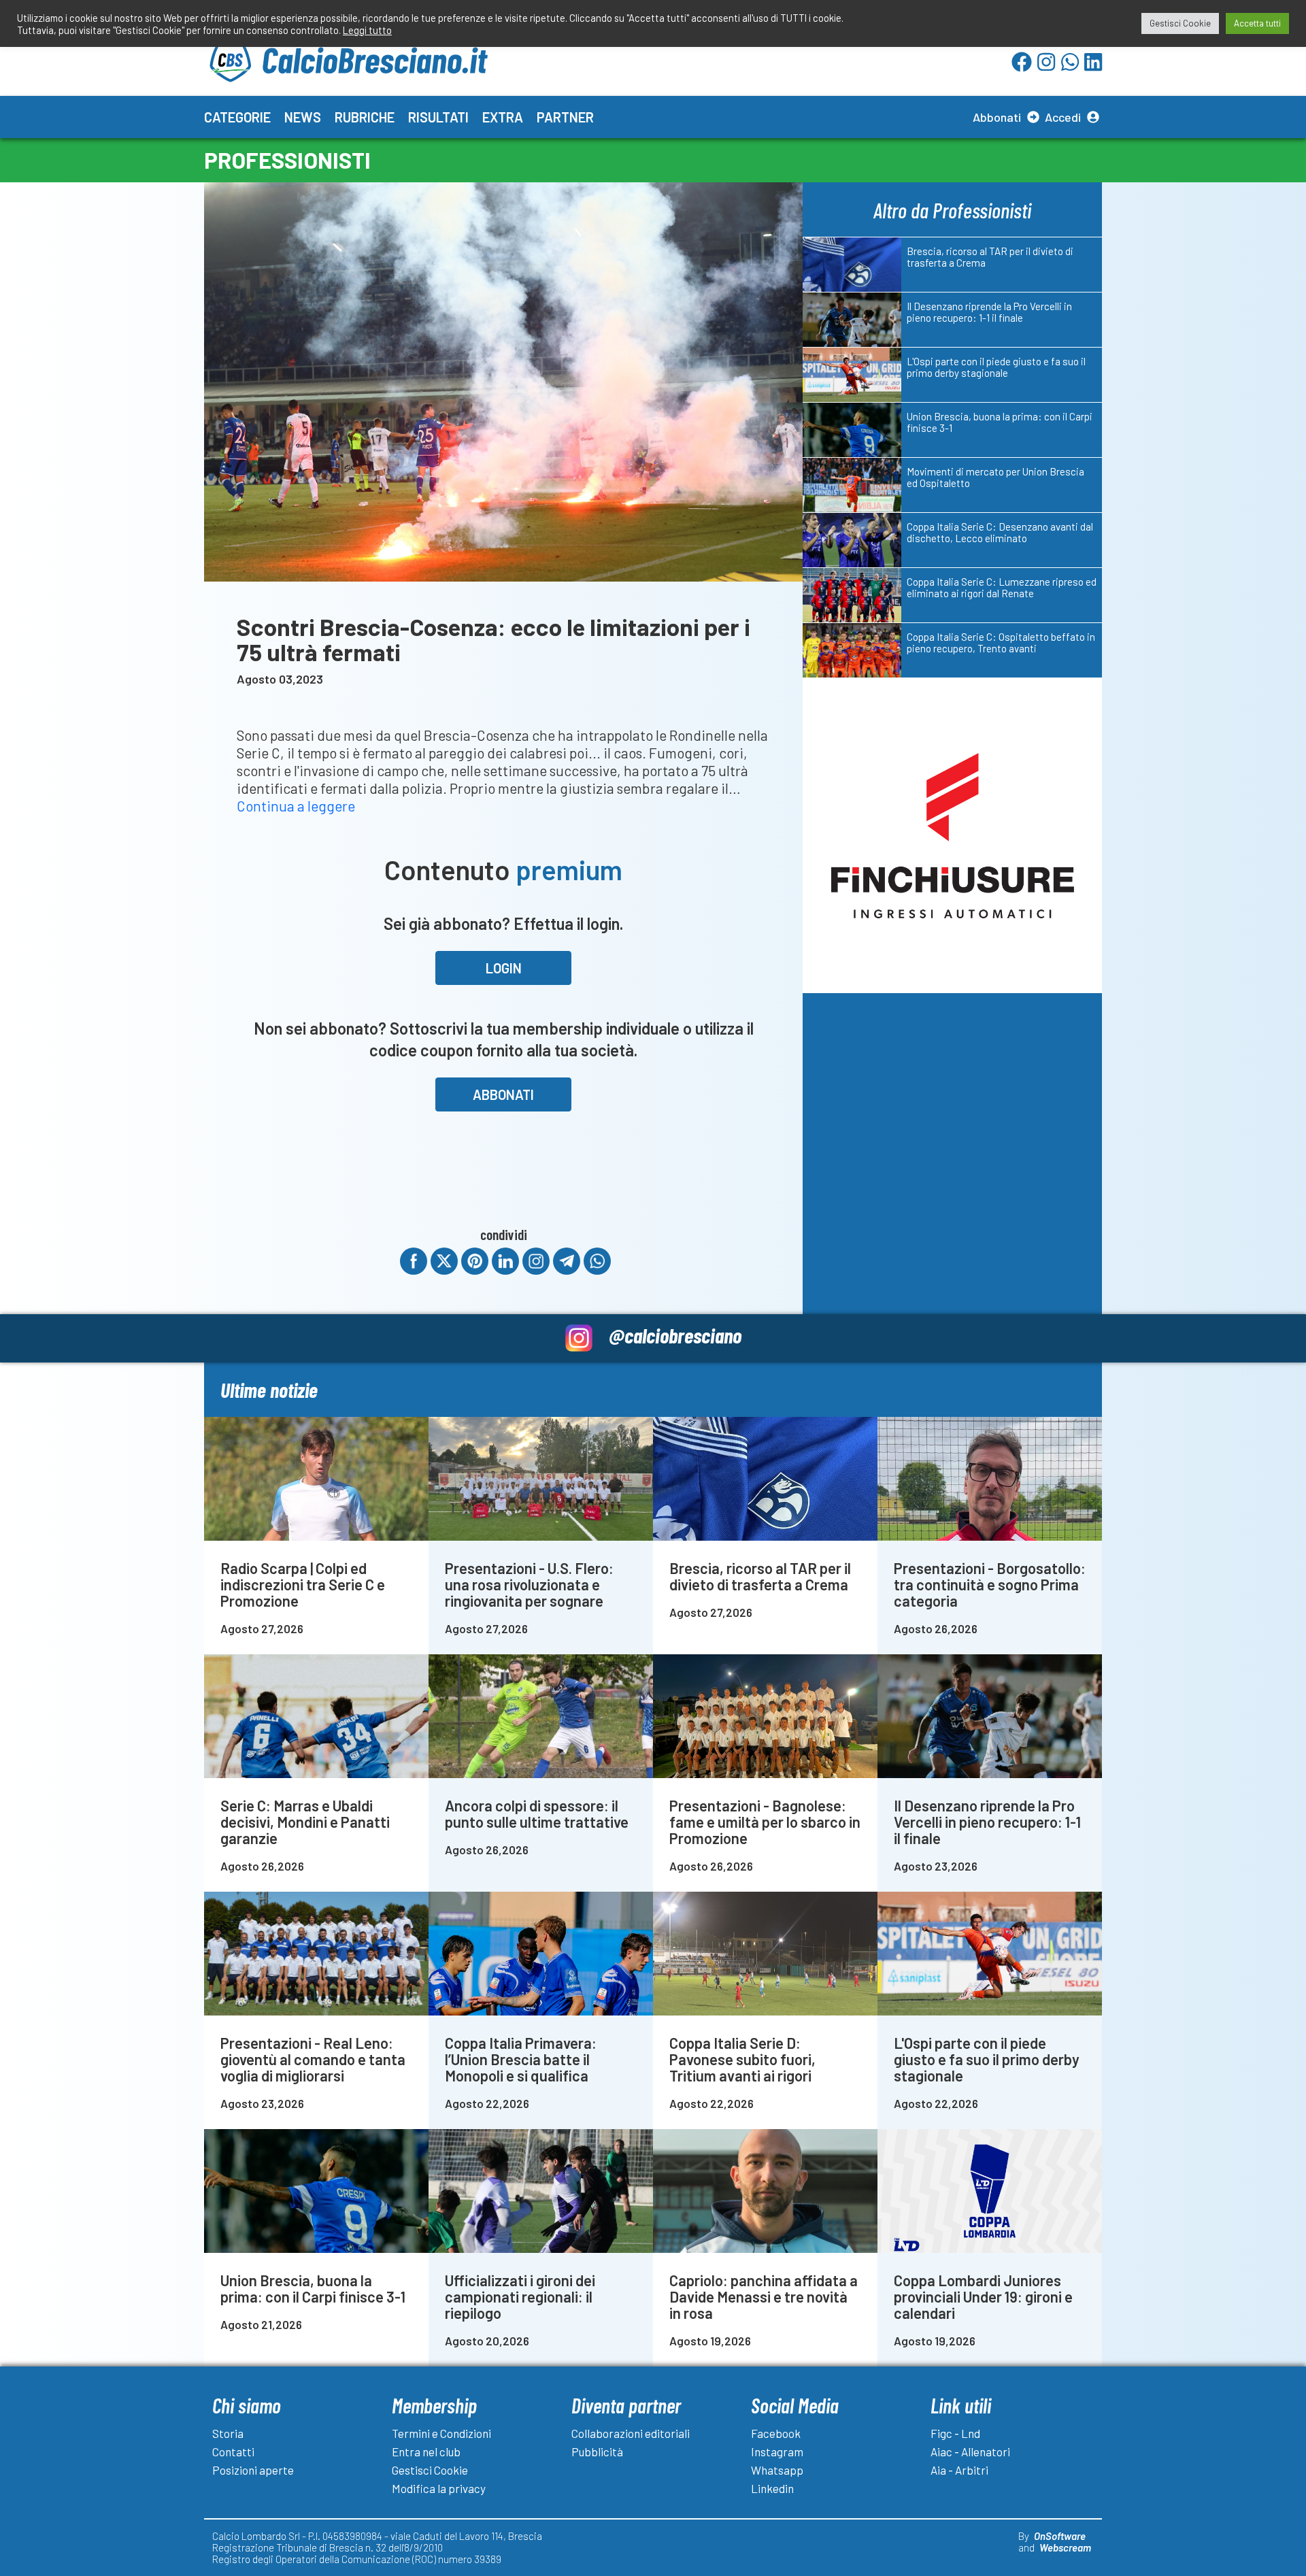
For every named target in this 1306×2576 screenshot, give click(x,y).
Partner (565, 117)
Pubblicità (597, 2452)
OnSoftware (1060, 2536)
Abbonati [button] (503, 1094)
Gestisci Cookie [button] (1180, 23)
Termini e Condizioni (441, 2433)
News (303, 117)
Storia (228, 2433)
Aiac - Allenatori (970, 2452)
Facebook (776, 2433)
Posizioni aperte (253, 2470)
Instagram (777, 2452)
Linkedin (772, 2488)
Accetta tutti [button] (1257, 23)
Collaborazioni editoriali (631, 2433)
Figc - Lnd (955, 2433)
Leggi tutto (367, 30)
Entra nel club (426, 2452)
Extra (503, 117)
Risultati (438, 117)
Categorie (237, 117)
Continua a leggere (296, 806)
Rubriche (365, 117)
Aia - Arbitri (959, 2470)
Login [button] (504, 968)
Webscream (1065, 2547)
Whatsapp (777, 2470)
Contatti (233, 2452)
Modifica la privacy (439, 2488)
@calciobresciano (675, 1335)
